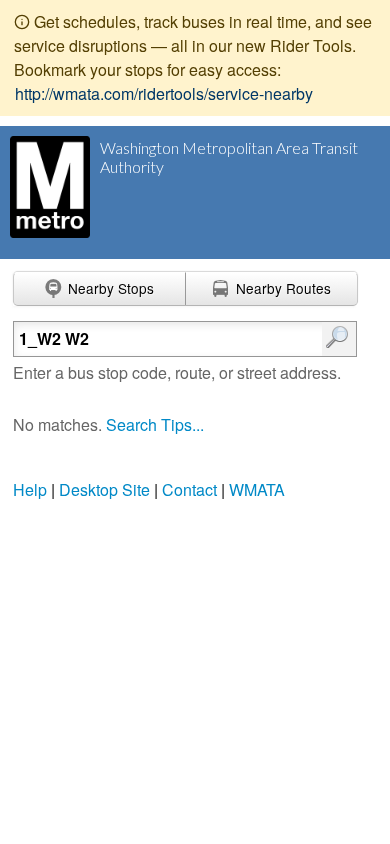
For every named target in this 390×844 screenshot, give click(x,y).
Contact (189, 489)
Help (30, 489)
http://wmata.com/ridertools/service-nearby (164, 93)
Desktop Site (104, 489)
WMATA (257, 489)
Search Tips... (155, 424)
